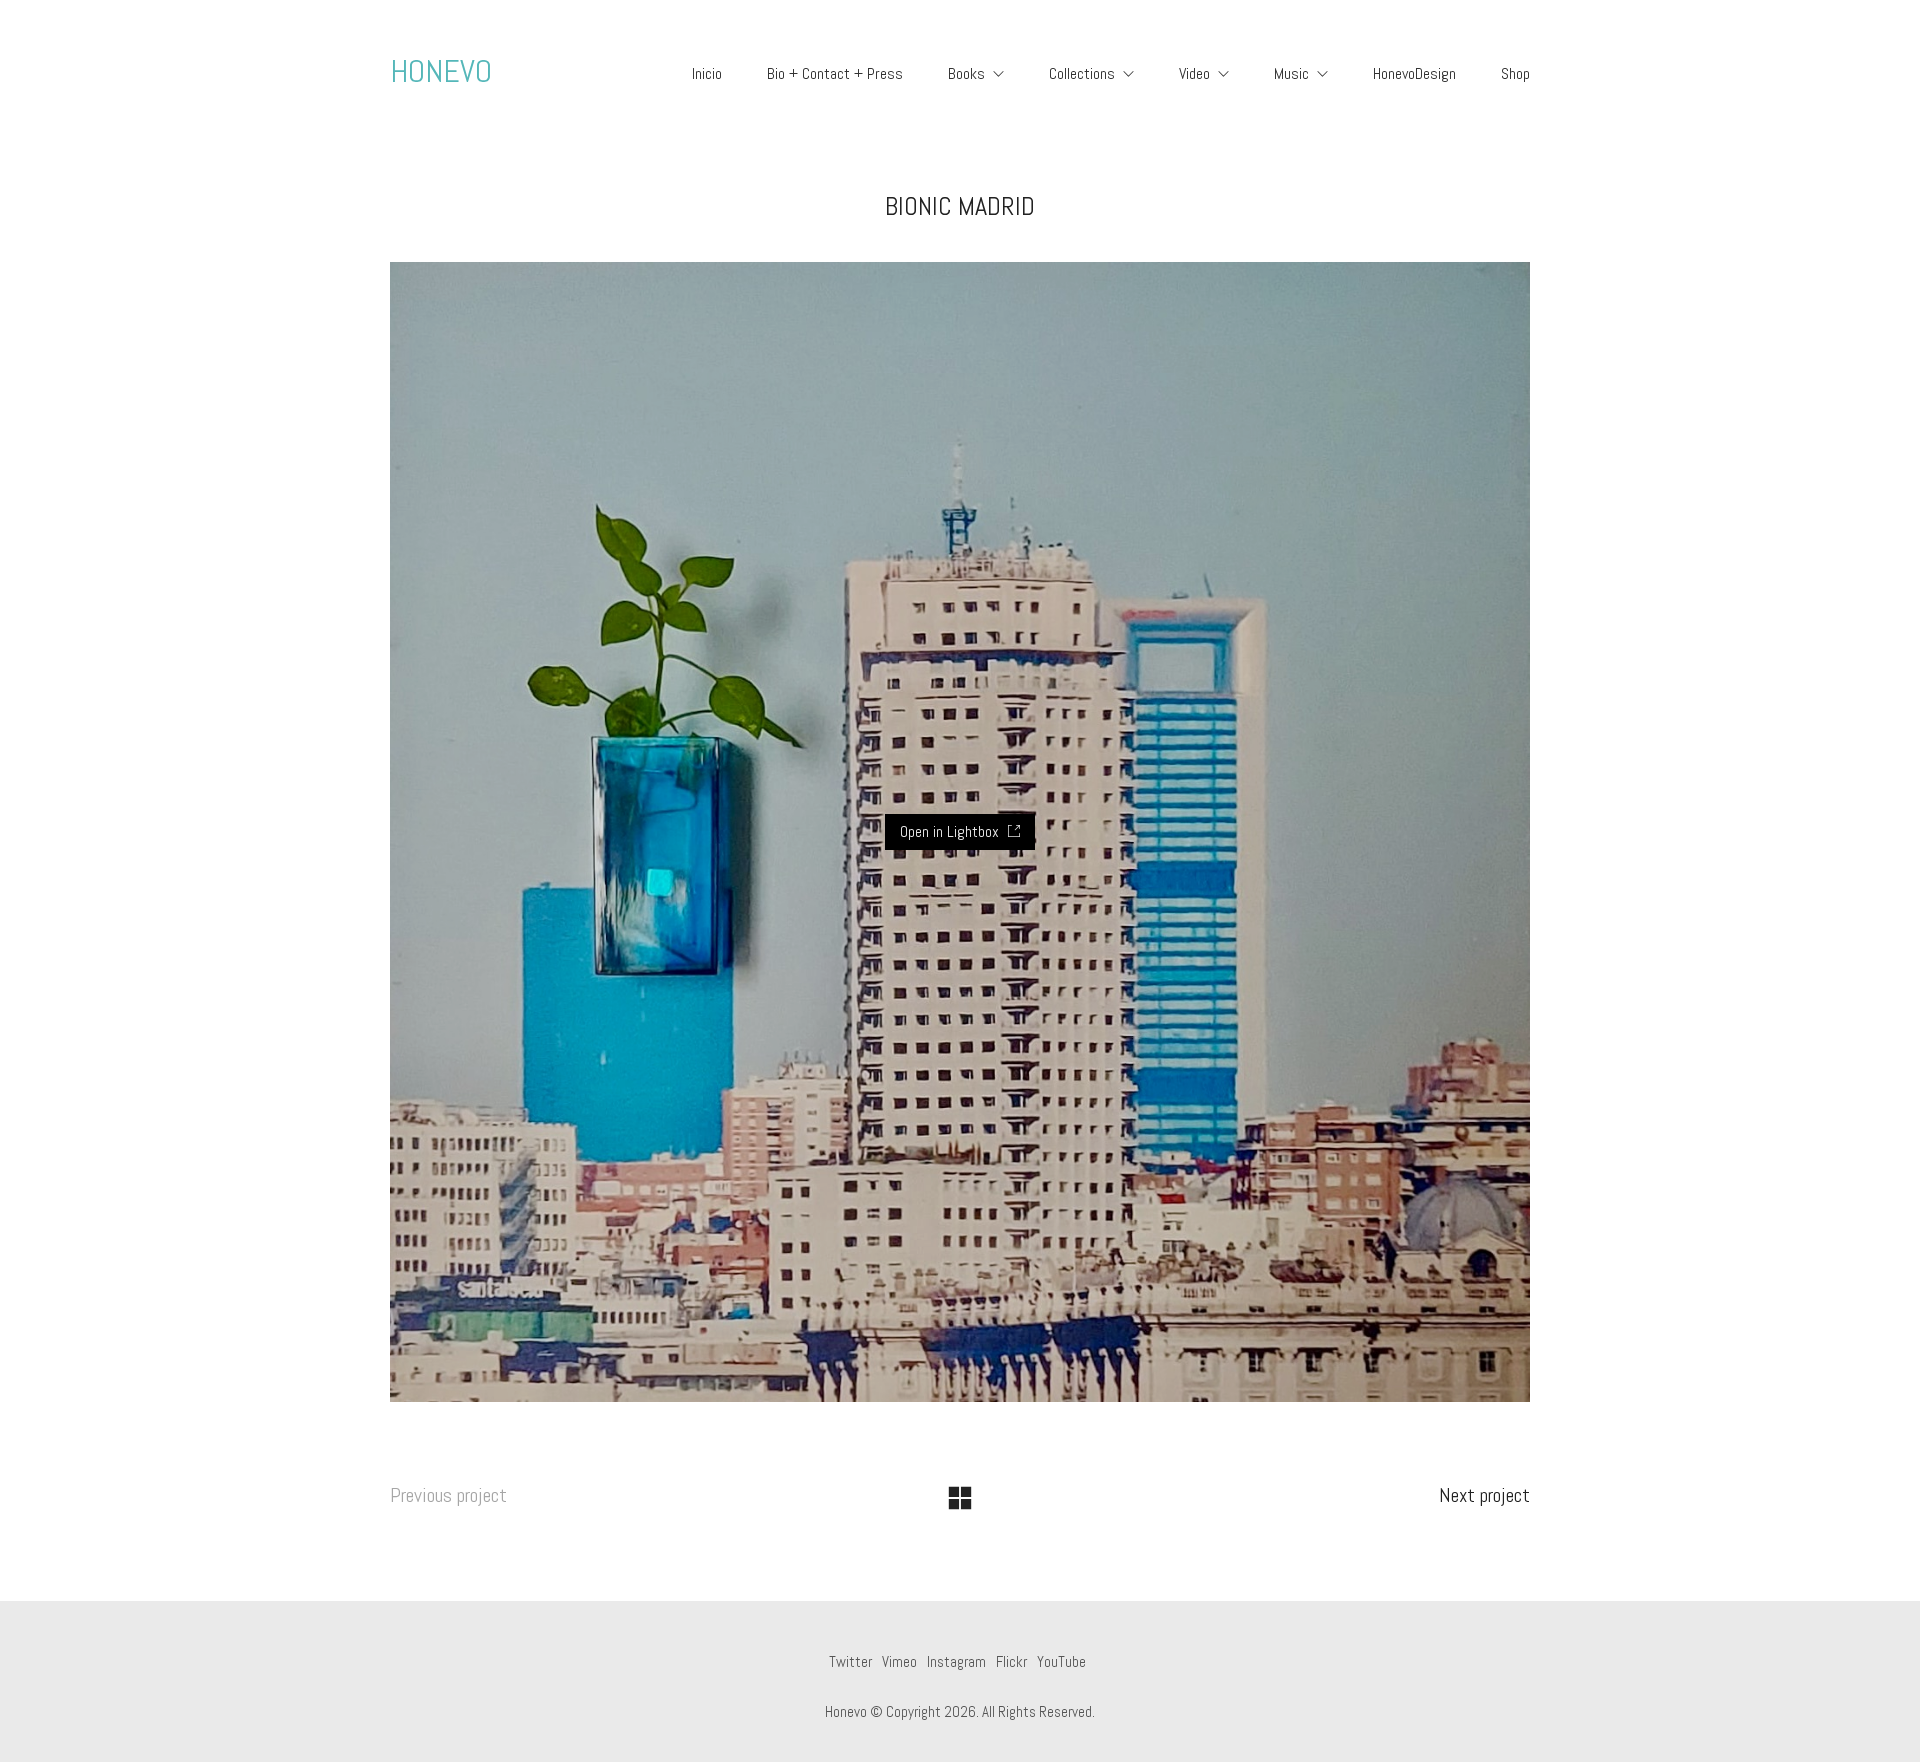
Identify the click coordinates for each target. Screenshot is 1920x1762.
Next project (1484, 1495)
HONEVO (441, 71)
